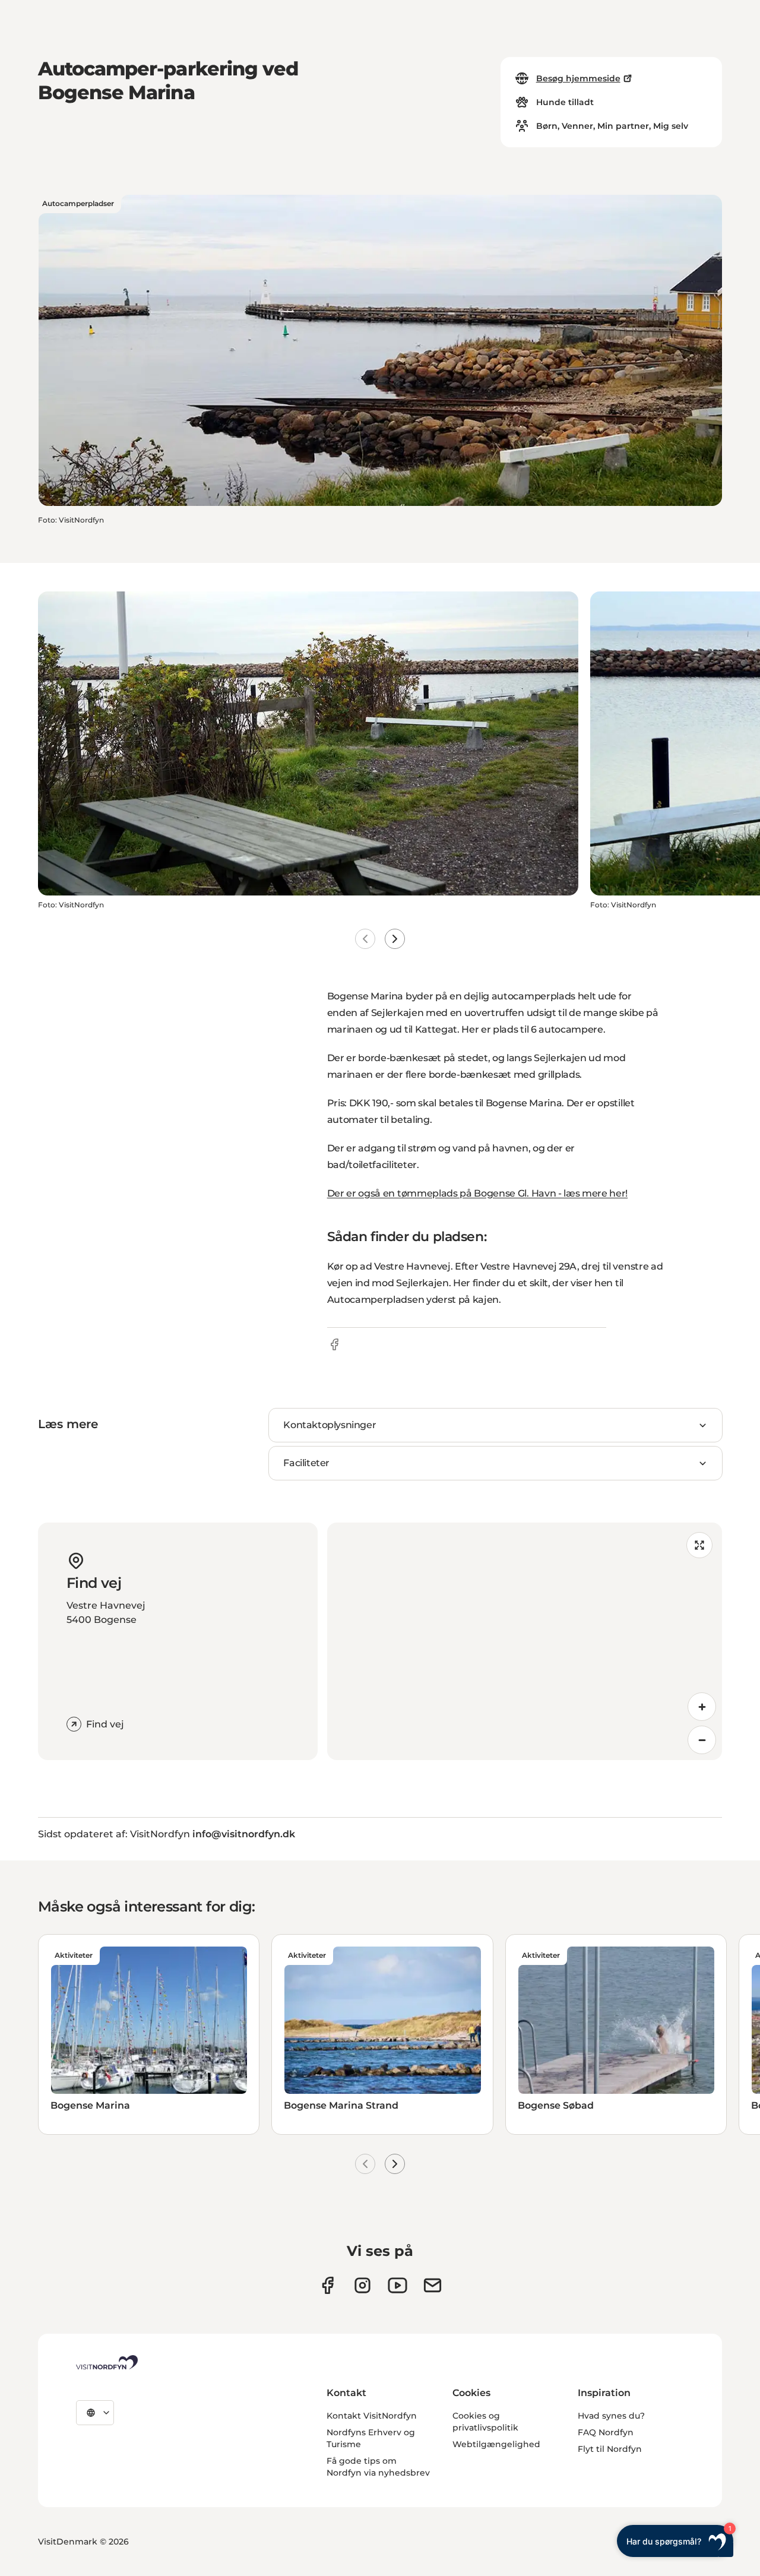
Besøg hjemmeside (578, 78)
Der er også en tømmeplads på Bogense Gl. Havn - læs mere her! (477, 1193)
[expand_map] (699, 1545)
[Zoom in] (702, 1707)
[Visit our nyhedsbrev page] (433, 2285)
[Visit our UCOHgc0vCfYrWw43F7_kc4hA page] (398, 2285)
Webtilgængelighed (496, 2444)
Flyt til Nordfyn (610, 2449)
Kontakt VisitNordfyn (372, 2416)
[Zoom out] (702, 1740)
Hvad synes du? (611, 2416)
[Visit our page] (327, 2285)
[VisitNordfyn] (107, 2362)
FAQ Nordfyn (606, 2432)
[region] (525, 1641)
